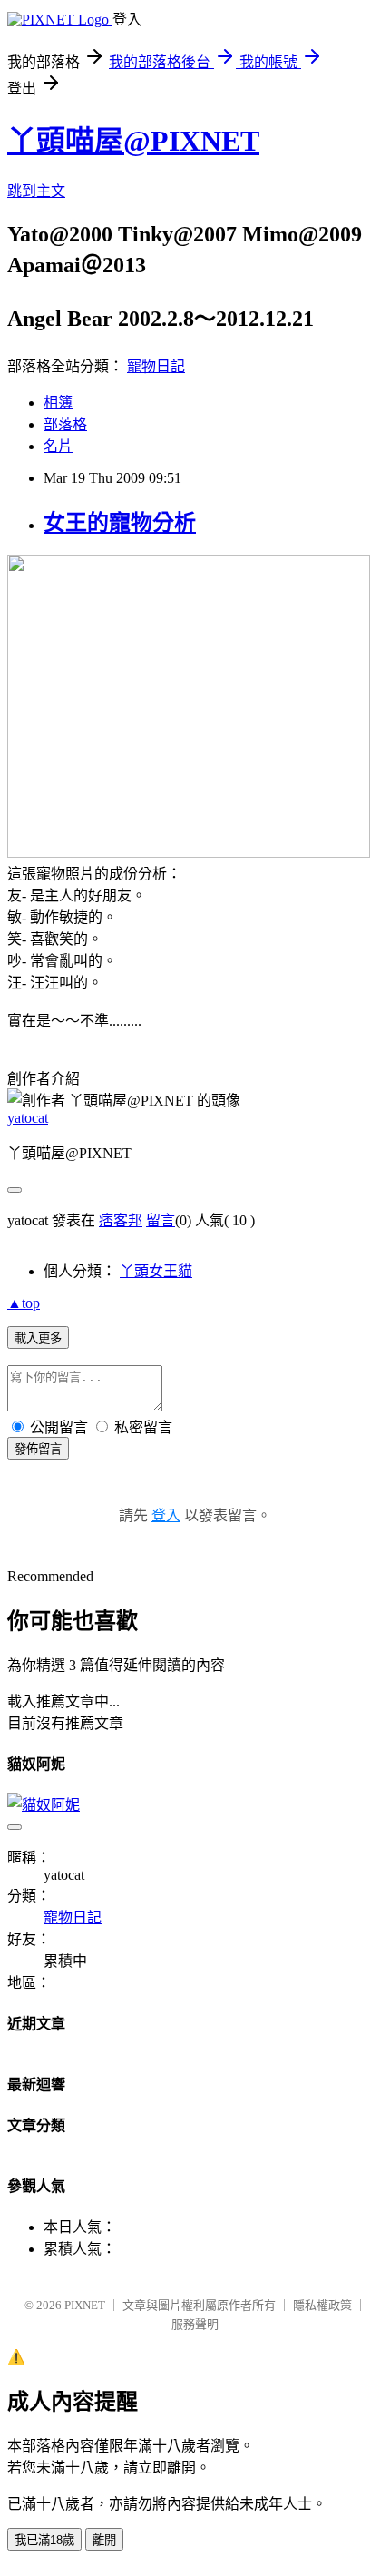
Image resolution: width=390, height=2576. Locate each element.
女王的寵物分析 (120, 523)
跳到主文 (36, 191)
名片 (58, 446)
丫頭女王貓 (156, 1271)
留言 (161, 1220)
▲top (24, 1303)
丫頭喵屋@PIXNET (133, 141)
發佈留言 (38, 1449)
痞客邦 (121, 1220)
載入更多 (38, 1338)
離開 (104, 2540)
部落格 (65, 424)
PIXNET (85, 2305)
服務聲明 (195, 2324)
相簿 (58, 403)
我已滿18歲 (44, 2540)
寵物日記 (156, 366)
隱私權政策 (322, 2305)
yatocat (28, 1118)
